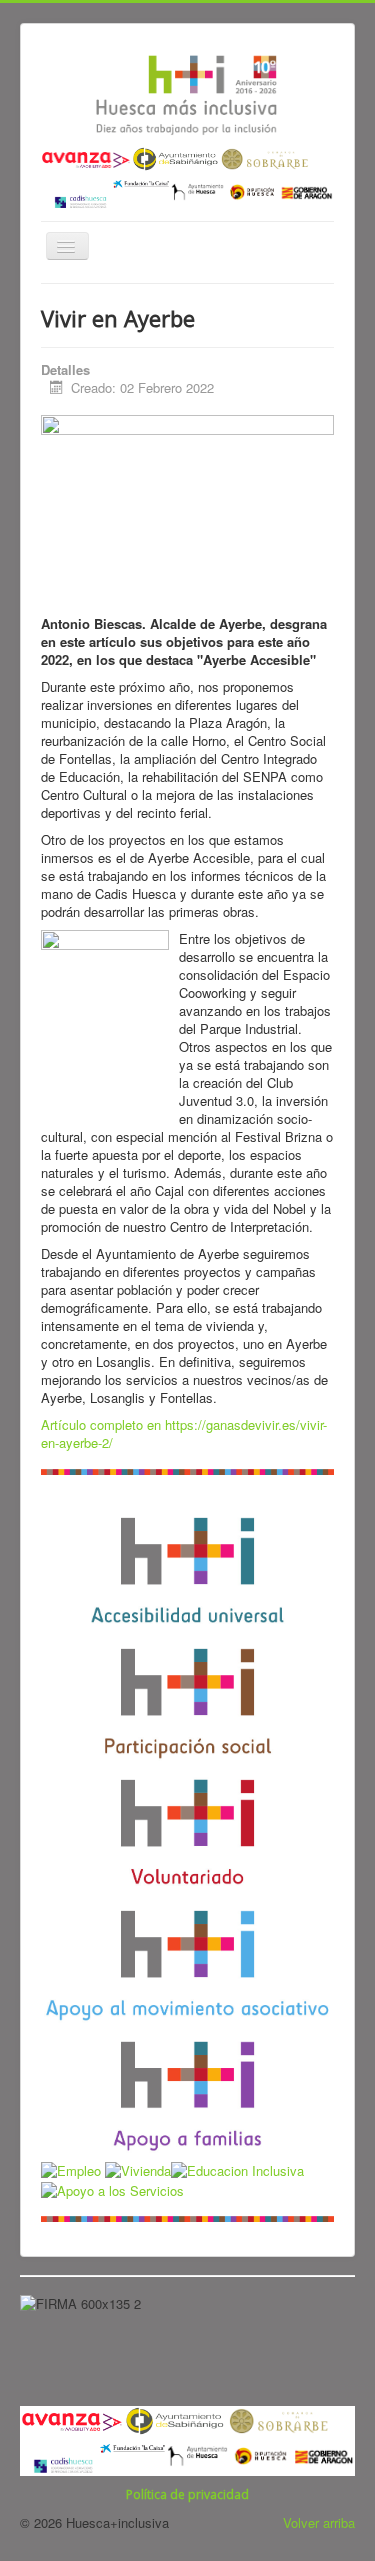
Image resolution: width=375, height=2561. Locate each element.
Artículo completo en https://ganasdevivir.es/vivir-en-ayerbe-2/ (184, 1433)
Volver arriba (319, 2522)
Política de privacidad (187, 2494)
